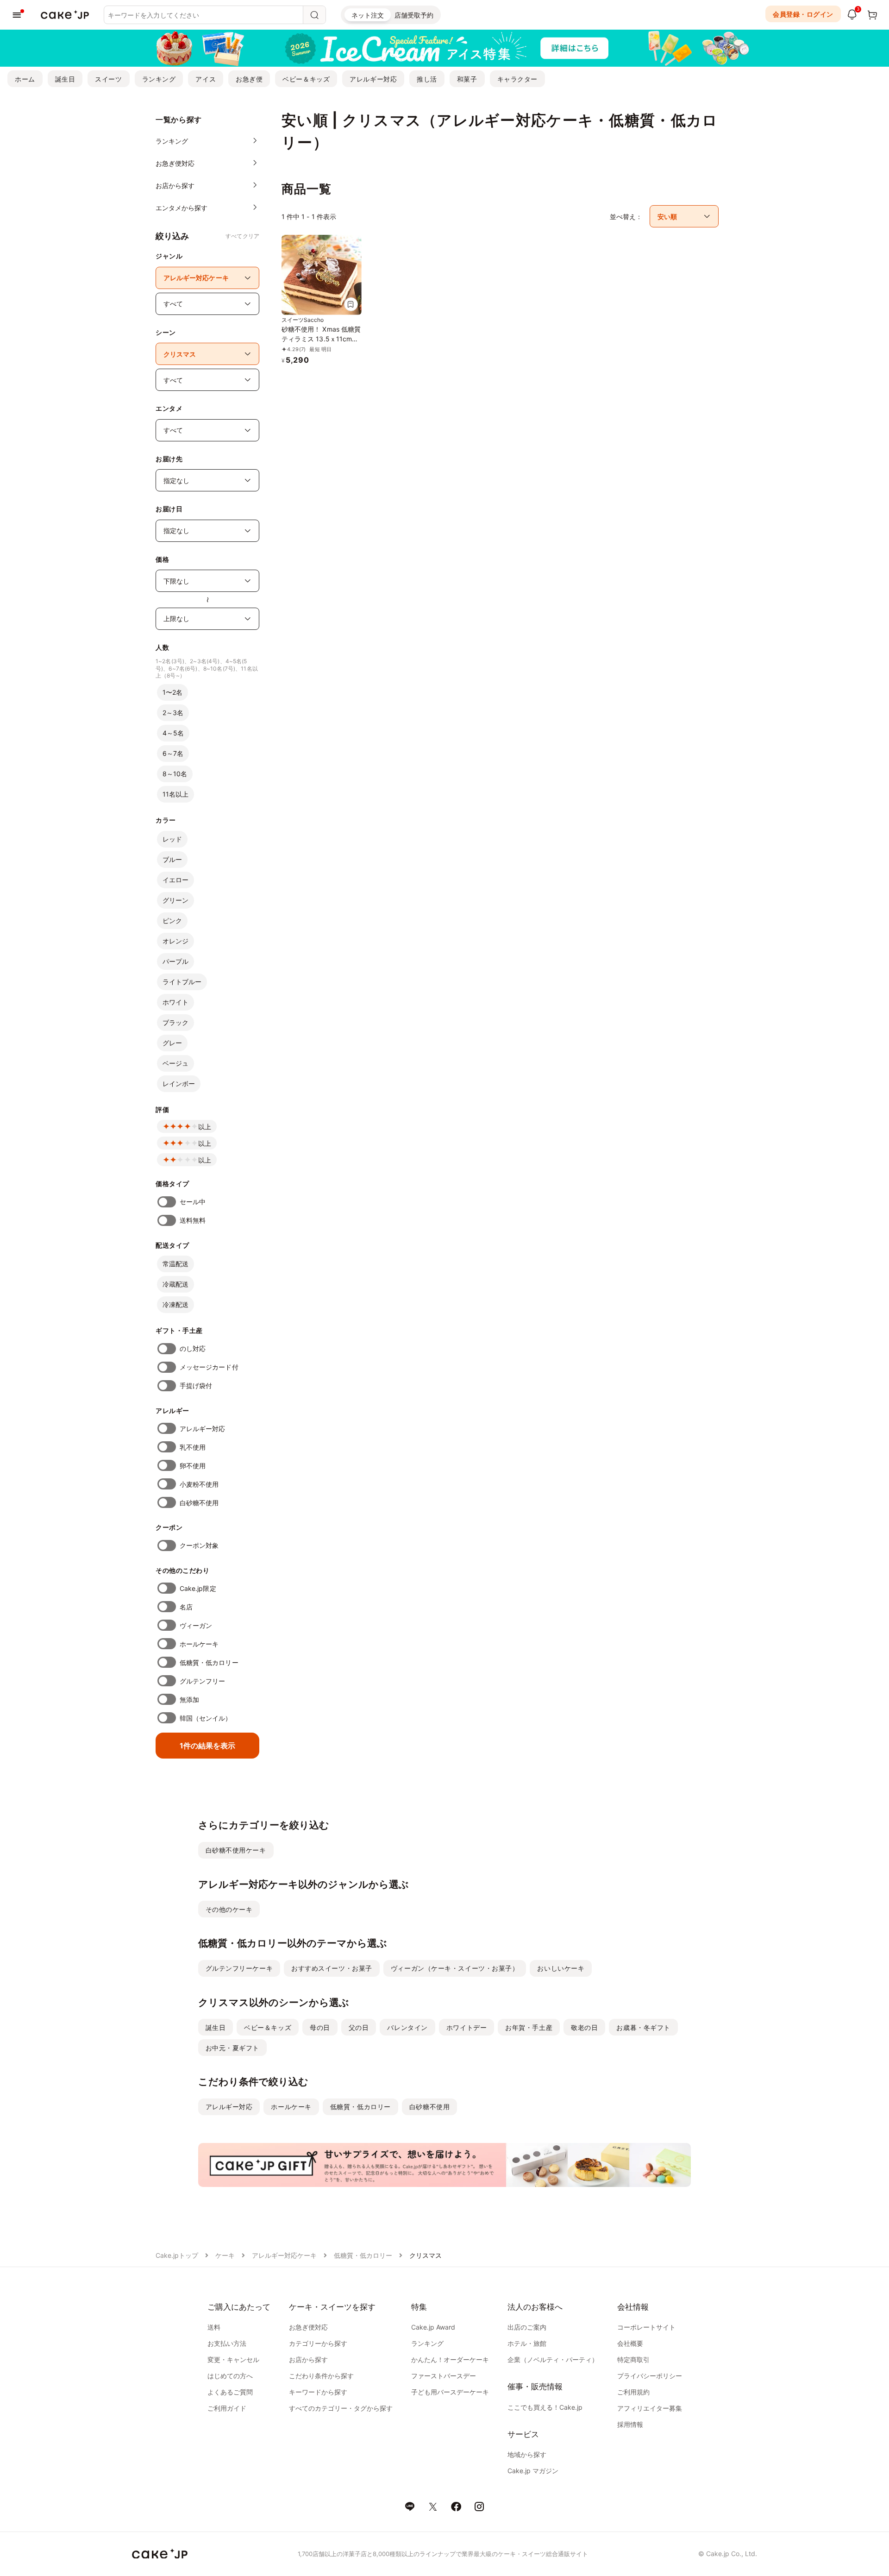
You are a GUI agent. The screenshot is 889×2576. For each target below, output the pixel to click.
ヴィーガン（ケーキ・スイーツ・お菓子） (455, 1968)
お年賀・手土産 (529, 2027)
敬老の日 (584, 2027)
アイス (206, 79)
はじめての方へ (230, 2376)
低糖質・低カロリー (209, 1662)
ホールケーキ (199, 1644)
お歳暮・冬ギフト (643, 2027)
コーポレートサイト (646, 2327)
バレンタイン (407, 2027)
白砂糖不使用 (199, 1503)
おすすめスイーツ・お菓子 (332, 1968)
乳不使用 (193, 1447)
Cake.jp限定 (198, 1588)
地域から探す (527, 2454)
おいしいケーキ (561, 1968)
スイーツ (108, 79)
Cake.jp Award (433, 2327)
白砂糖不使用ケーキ (236, 1850)
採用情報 (630, 2424)
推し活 (427, 79)
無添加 (189, 1700)
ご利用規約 (633, 2392)
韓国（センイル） (206, 1718)
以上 (205, 1127)
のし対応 (193, 1348)
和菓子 (467, 79)
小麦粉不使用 (199, 1484)
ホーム (25, 79)
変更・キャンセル (233, 2359)
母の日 (320, 2027)
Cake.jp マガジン (533, 2471)
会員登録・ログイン (803, 14)
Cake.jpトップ (177, 2255)
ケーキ (225, 2255)
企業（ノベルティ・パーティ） (553, 2359)
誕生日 (65, 79)
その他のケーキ (229, 1909)
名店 (186, 1607)
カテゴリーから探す (318, 2343)
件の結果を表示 (207, 1746)
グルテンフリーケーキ (239, 1968)
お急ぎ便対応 (308, 2327)
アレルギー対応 (373, 79)
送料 (214, 2327)
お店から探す (308, 2359)
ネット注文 (368, 15)
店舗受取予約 (414, 15)
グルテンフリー (203, 1681)
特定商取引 (633, 2359)
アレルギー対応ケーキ (284, 2255)
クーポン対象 (199, 1545)
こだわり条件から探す (321, 2376)
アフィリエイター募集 (650, 2408)
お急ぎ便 (249, 79)
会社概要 (630, 2343)
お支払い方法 (227, 2343)
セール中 (193, 1202)
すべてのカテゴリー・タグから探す (341, 2408)
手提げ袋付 (196, 1385)
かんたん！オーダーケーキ (450, 2359)
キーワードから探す (318, 2392)
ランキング (159, 79)
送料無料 (193, 1220)
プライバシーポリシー (650, 2376)
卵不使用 (193, 1466)
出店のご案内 (527, 2327)
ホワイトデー (466, 2027)
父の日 (359, 2027)
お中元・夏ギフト (232, 2048)
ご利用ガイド (227, 2408)
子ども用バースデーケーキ (450, 2392)
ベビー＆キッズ (306, 79)
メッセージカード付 (209, 1367)
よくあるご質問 (230, 2392)
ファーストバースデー (444, 2376)
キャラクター (517, 79)
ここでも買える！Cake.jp (545, 2407)
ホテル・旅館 (527, 2343)
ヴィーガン (196, 1625)
